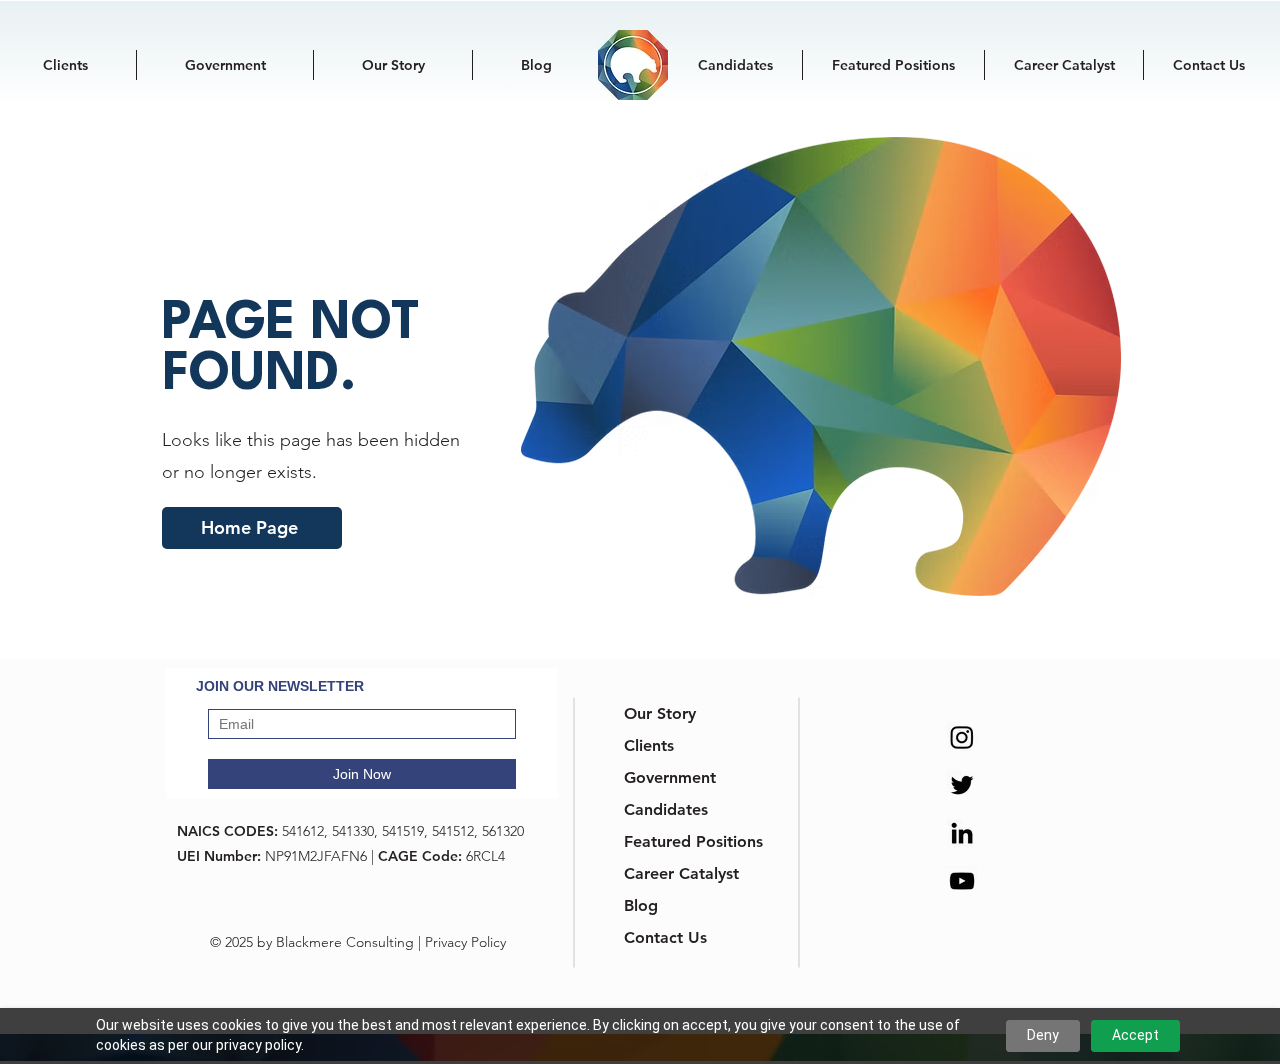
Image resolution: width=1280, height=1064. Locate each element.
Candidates (666, 809)
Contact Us (665, 937)
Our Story (660, 713)
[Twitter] (962, 785)
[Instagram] (962, 737)
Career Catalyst (675, 873)
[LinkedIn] (962, 833)
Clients (649, 745)
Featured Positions (675, 841)
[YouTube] (962, 881)
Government (670, 777)
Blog (641, 905)
